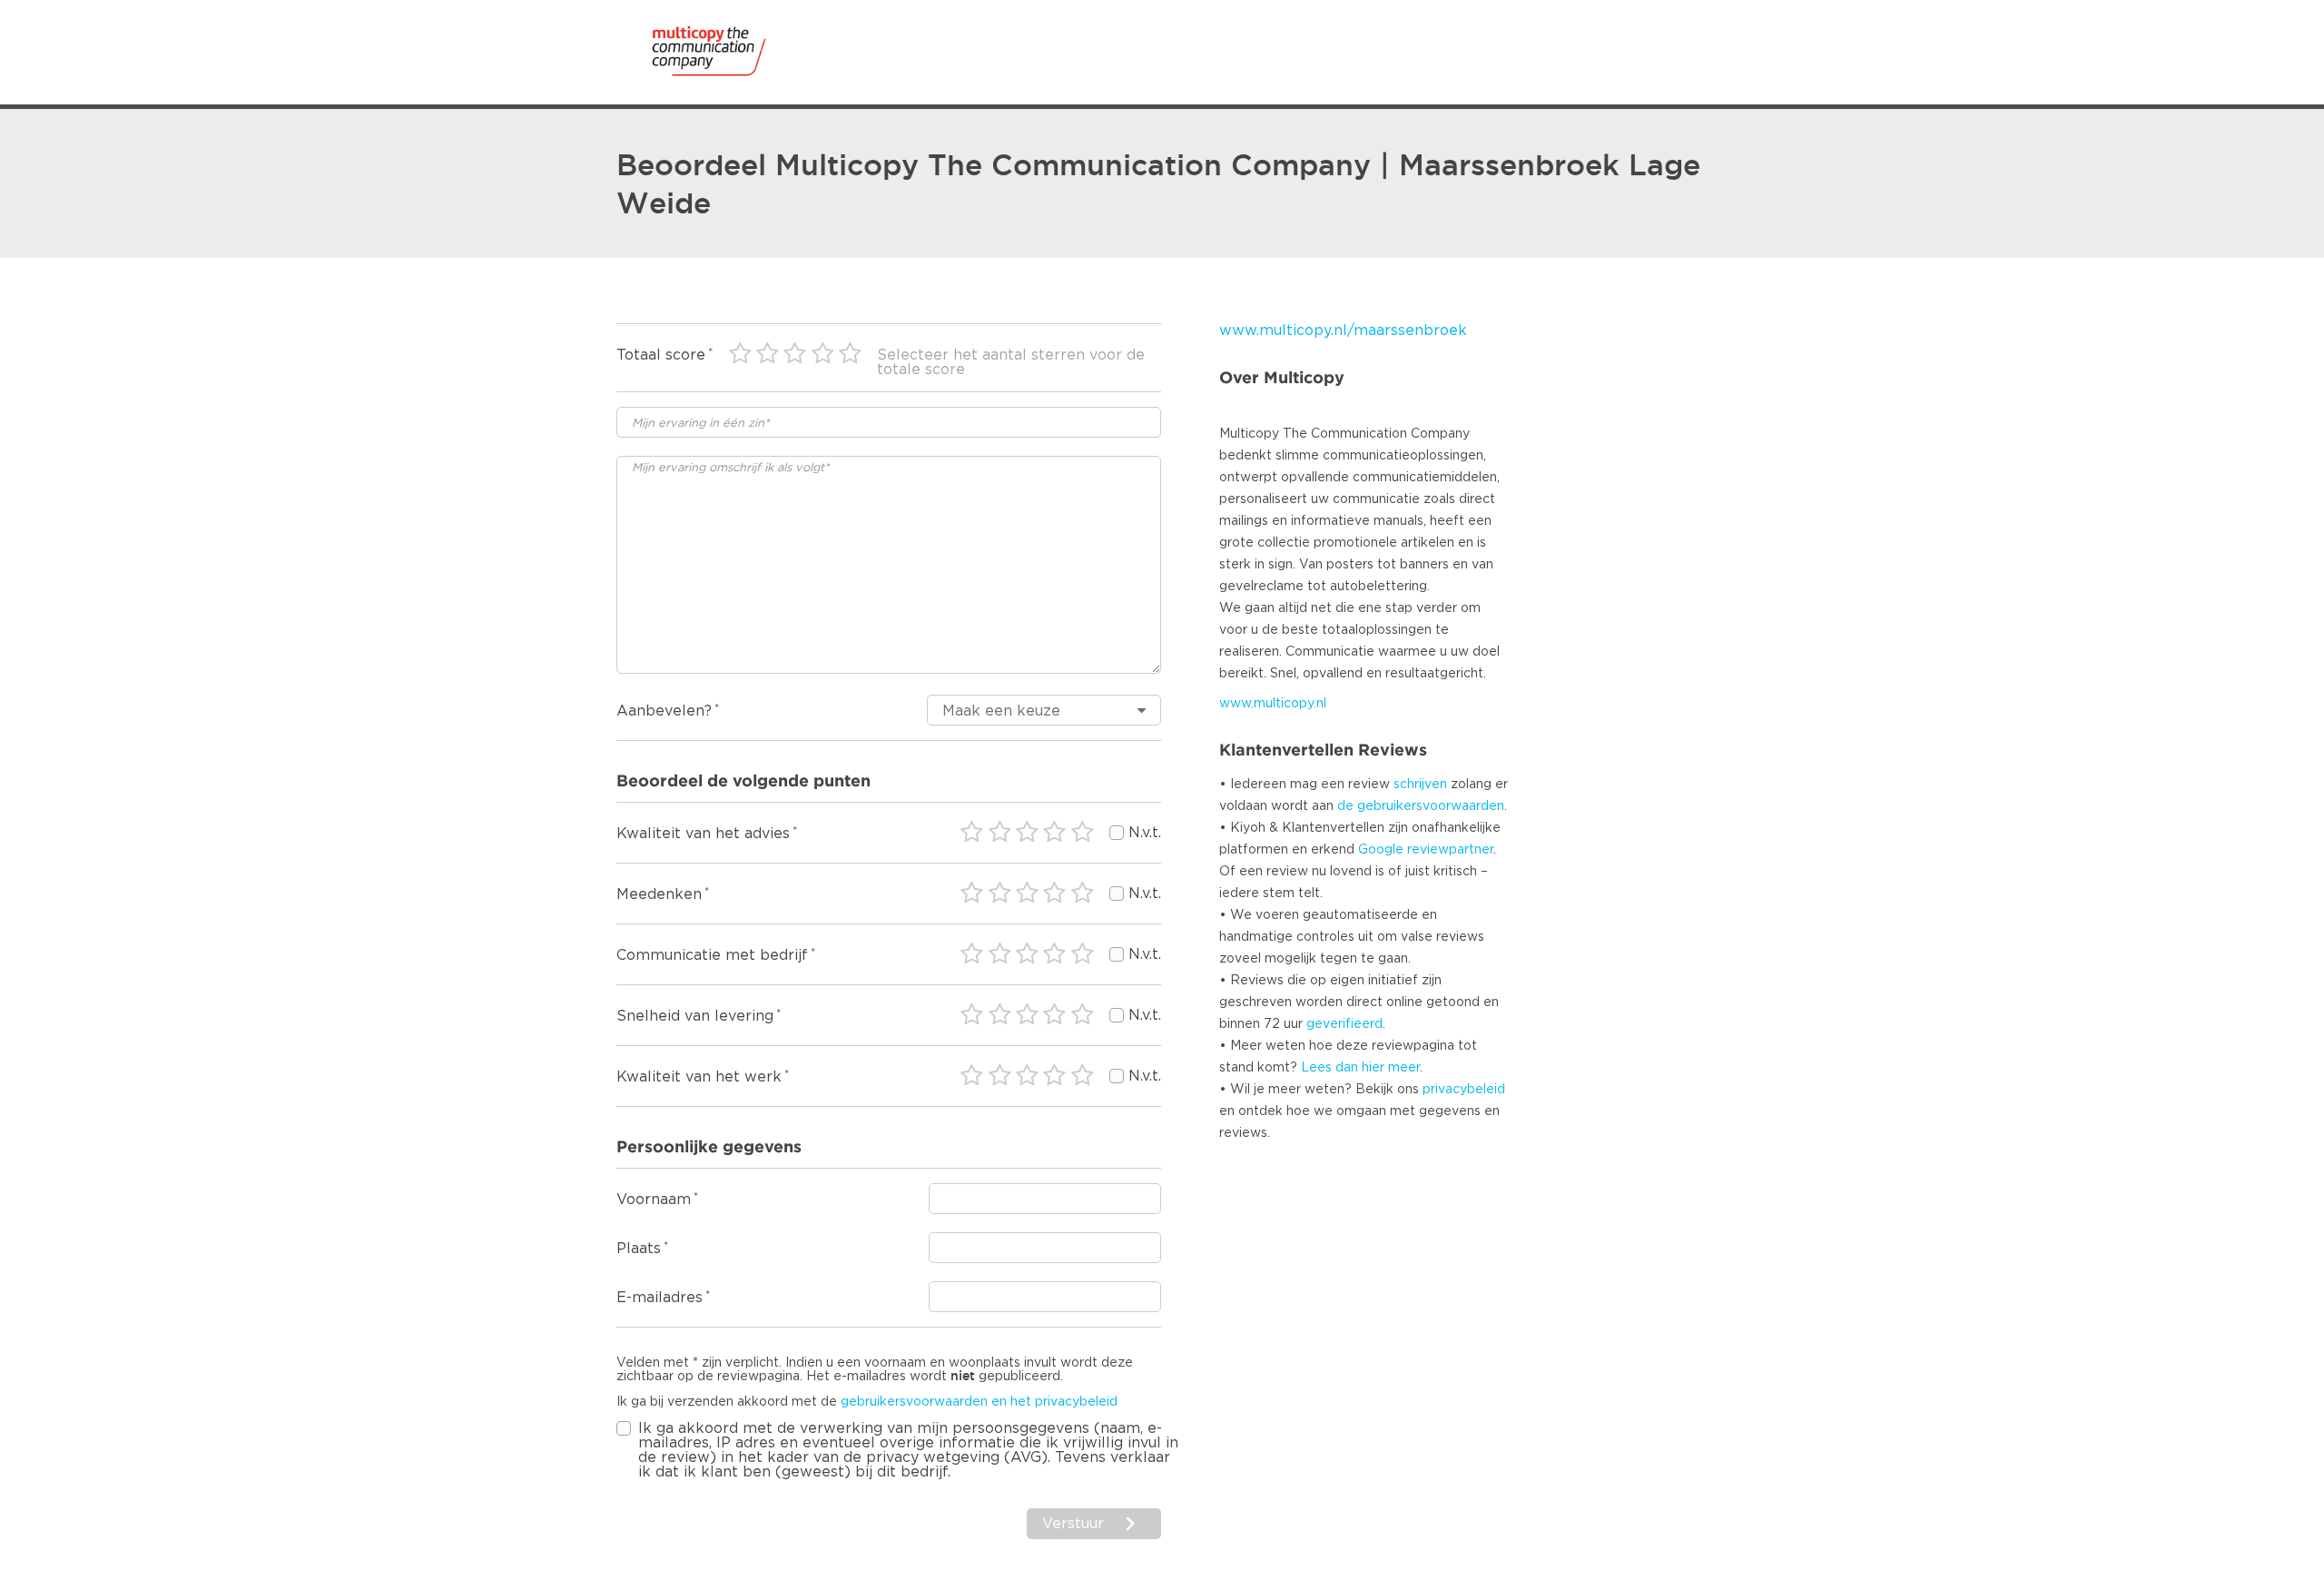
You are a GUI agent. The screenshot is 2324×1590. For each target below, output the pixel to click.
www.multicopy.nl (1273, 704)
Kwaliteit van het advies (703, 834)
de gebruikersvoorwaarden (1421, 806)
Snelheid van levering (695, 1016)
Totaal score (661, 355)
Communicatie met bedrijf (712, 955)
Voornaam (654, 1200)
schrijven (1420, 785)
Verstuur (1073, 1524)
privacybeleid (1464, 1090)
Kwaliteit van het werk (699, 1077)
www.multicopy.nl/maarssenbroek (1343, 331)
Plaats (639, 1249)
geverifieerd (1344, 1024)
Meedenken (659, 894)
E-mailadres (660, 1298)
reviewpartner (1450, 850)
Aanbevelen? (664, 711)
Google (1381, 850)
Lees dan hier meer (1360, 1068)
